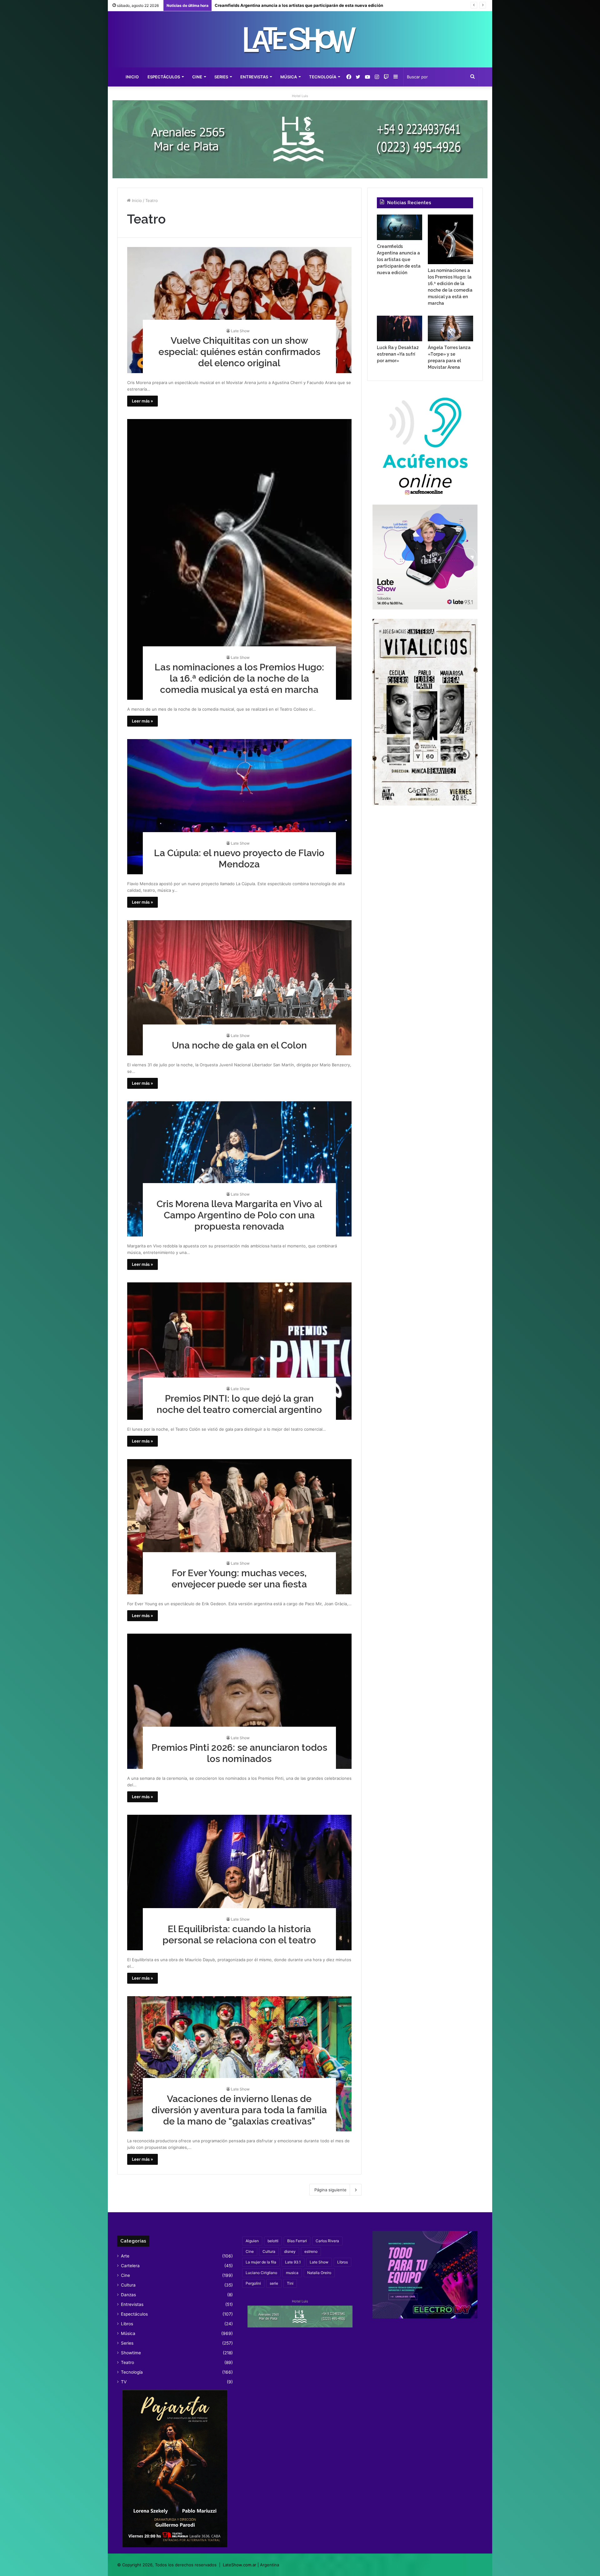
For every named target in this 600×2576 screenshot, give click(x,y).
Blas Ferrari (297, 2241)
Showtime (131, 2353)
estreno (311, 2251)
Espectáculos (164, 77)
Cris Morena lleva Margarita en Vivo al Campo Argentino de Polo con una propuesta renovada (239, 1215)
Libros (127, 2324)
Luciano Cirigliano (261, 2273)
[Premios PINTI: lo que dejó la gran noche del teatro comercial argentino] (240, 1351)
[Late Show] (300, 39)
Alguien (252, 2241)
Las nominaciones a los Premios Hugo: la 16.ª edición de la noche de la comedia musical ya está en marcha (239, 678)
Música (289, 77)
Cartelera (130, 2266)
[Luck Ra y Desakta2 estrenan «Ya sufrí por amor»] (400, 328)
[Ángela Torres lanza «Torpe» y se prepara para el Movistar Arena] (450, 328)
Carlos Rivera (327, 2241)
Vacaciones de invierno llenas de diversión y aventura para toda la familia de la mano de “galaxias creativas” (239, 2110)
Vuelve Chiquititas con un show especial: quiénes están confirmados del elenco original (239, 352)
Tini (290, 2283)
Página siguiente (330, 2190)
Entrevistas (254, 77)
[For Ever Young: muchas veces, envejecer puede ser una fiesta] (240, 1527)
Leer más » (142, 401)
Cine (197, 77)
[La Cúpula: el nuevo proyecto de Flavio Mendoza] (240, 807)
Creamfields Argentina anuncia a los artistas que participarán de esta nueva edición (399, 259)
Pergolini (253, 2283)
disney (290, 2251)
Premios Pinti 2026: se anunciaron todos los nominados (239, 1753)
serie (274, 2283)
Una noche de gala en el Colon (239, 1045)
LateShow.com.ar (240, 2565)
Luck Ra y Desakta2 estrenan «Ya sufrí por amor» (263, 5)
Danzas (128, 2295)
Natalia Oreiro (319, 2273)
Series (221, 77)
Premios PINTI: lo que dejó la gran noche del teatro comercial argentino (239, 1404)
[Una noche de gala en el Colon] (240, 988)
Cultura (128, 2285)
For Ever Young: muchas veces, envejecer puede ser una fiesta (239, 1579)
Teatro (127, 2362)
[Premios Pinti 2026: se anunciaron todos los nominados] (240, 1701)
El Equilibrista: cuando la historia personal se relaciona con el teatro (239, 1934)
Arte (125, 2256)
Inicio (132, 77)
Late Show (240, 331)
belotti (273, 2241)
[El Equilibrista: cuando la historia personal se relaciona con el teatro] (240, 1882)
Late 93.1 (293, 2262)
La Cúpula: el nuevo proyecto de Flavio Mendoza (239, 859)
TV (124, 2382)
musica (292, 2273)
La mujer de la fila (261, 2262)
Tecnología (323, 77)
